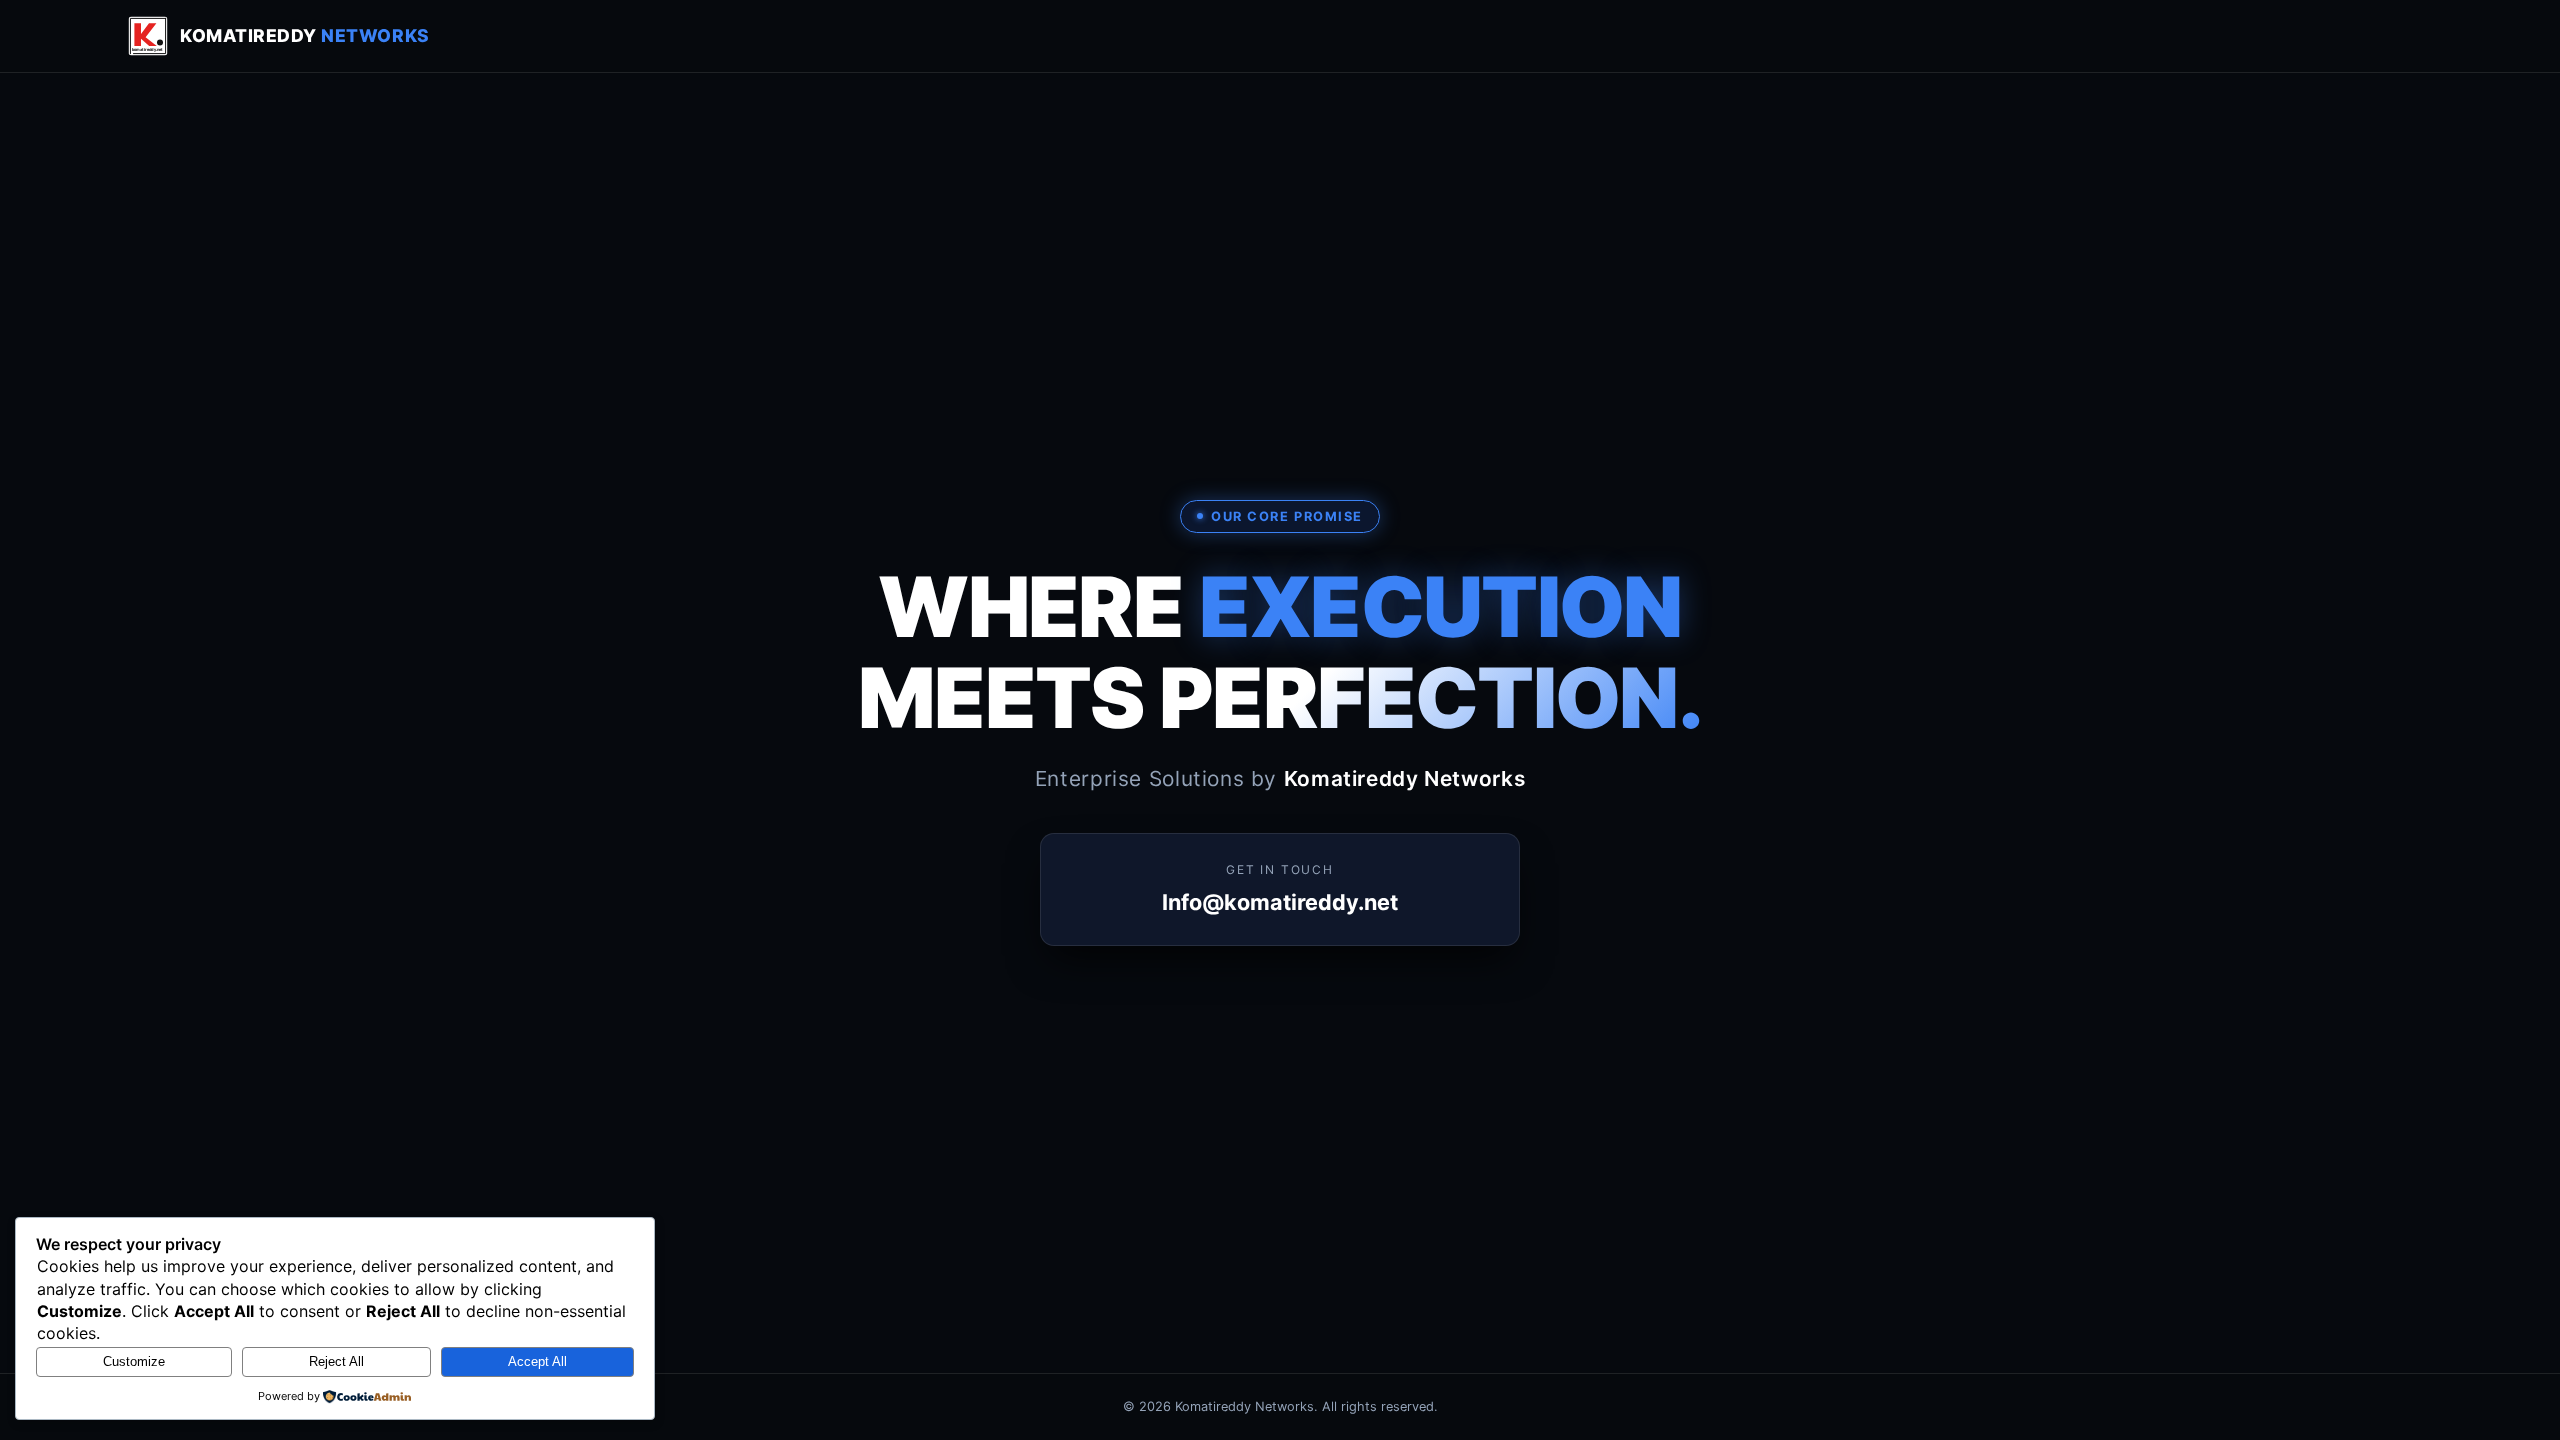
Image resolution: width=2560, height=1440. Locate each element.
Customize (134, 1361)
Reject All (336, 1361)
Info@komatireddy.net (1280, 902)
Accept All (537, 1361)
